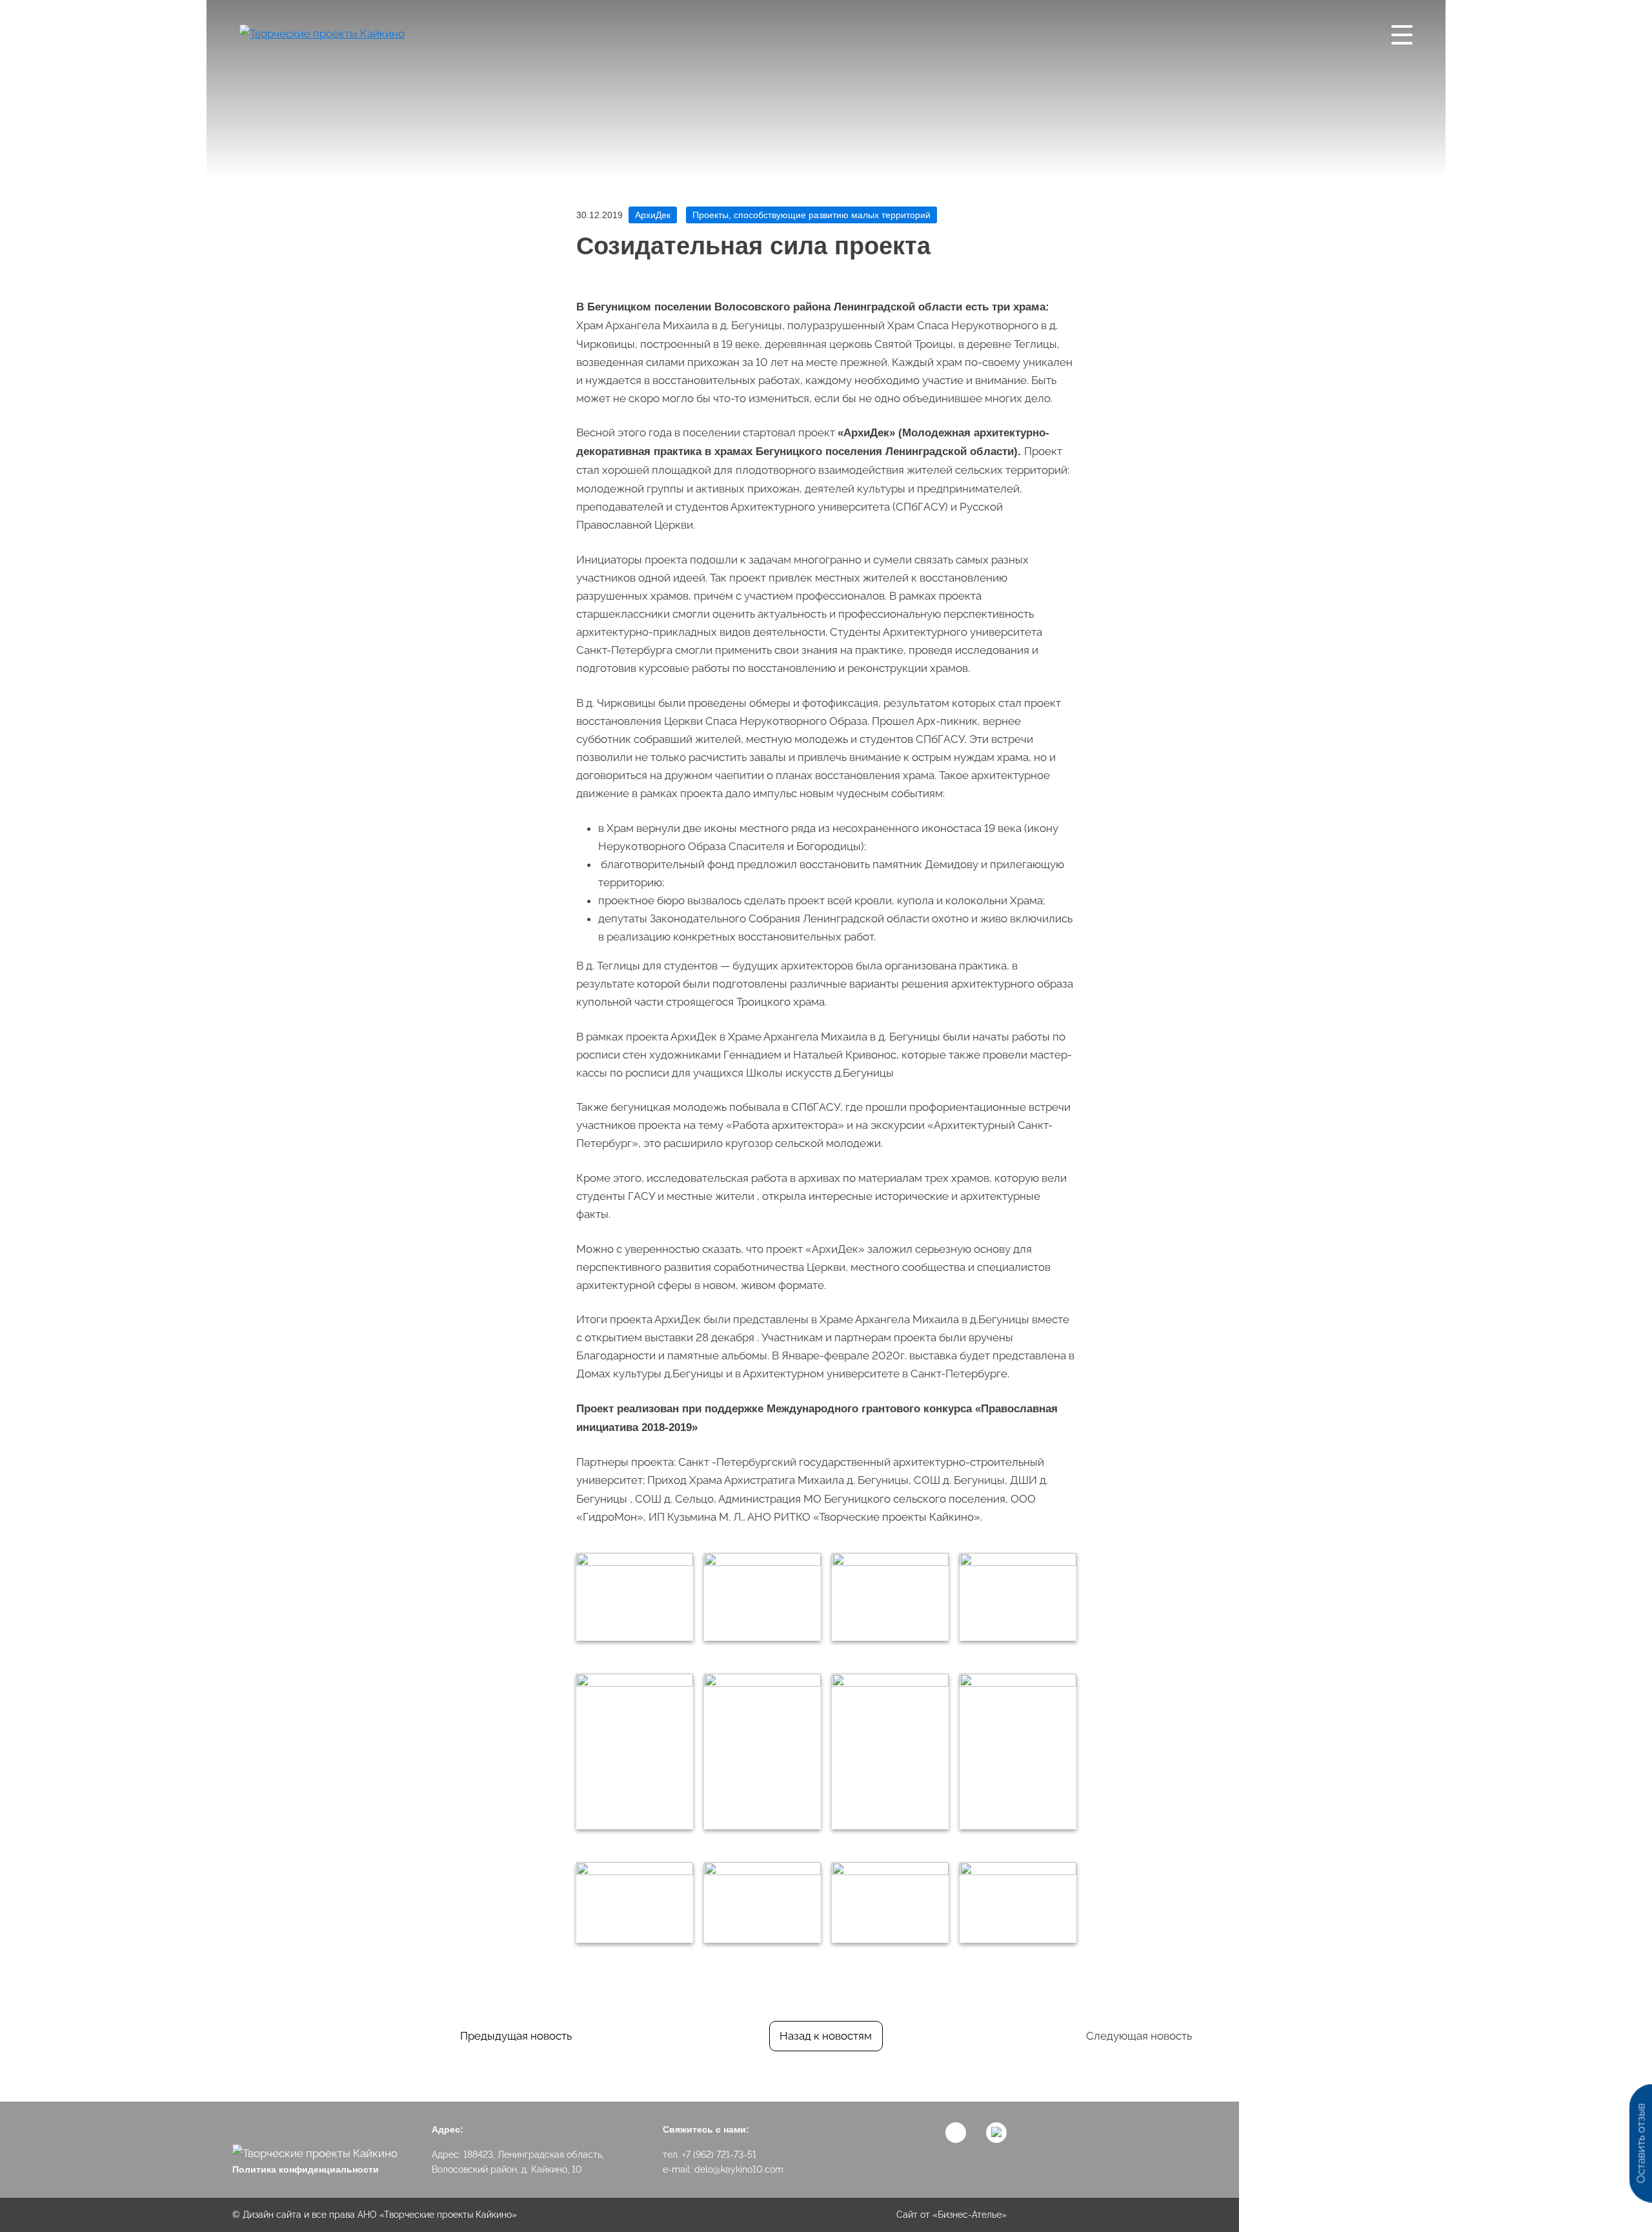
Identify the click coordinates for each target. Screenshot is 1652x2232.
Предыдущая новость (516, 2036)
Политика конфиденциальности (306, 2169)
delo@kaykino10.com (739, 2169)
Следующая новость (1139, 2036)
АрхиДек (653, 215)
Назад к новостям (826, 2036)
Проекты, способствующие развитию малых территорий (811, 215)
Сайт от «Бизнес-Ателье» (952, 2215)
